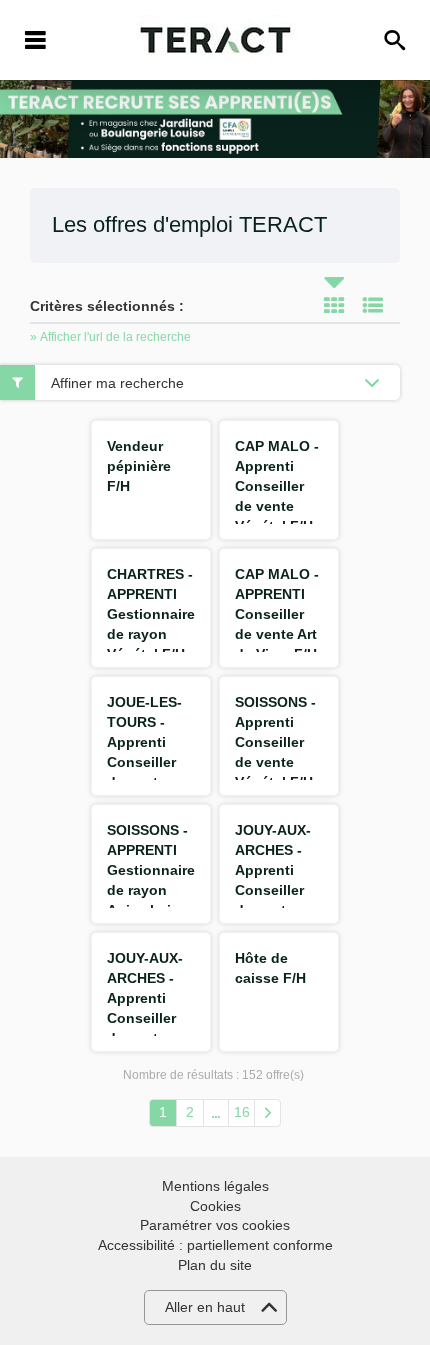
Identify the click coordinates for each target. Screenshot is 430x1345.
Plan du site (215, 1265)
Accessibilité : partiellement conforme (215, 1245)
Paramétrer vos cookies (215, 1225)
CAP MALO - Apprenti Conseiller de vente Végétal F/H (277, 486)
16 (242, 1112)
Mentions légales (215, 1186)
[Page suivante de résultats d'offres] (267, 1113)
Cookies (215, 1206)
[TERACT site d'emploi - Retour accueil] (215, 40)
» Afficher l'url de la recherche (110, 337)
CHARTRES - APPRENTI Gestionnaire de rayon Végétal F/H (151, 614)
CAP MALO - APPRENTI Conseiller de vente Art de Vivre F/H (277, 614)
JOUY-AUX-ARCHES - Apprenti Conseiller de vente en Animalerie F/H (147, 1018)
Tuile (334, 305)
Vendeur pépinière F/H (139, 466)
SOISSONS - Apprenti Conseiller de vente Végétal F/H (275, 742)
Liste (373, 305)
